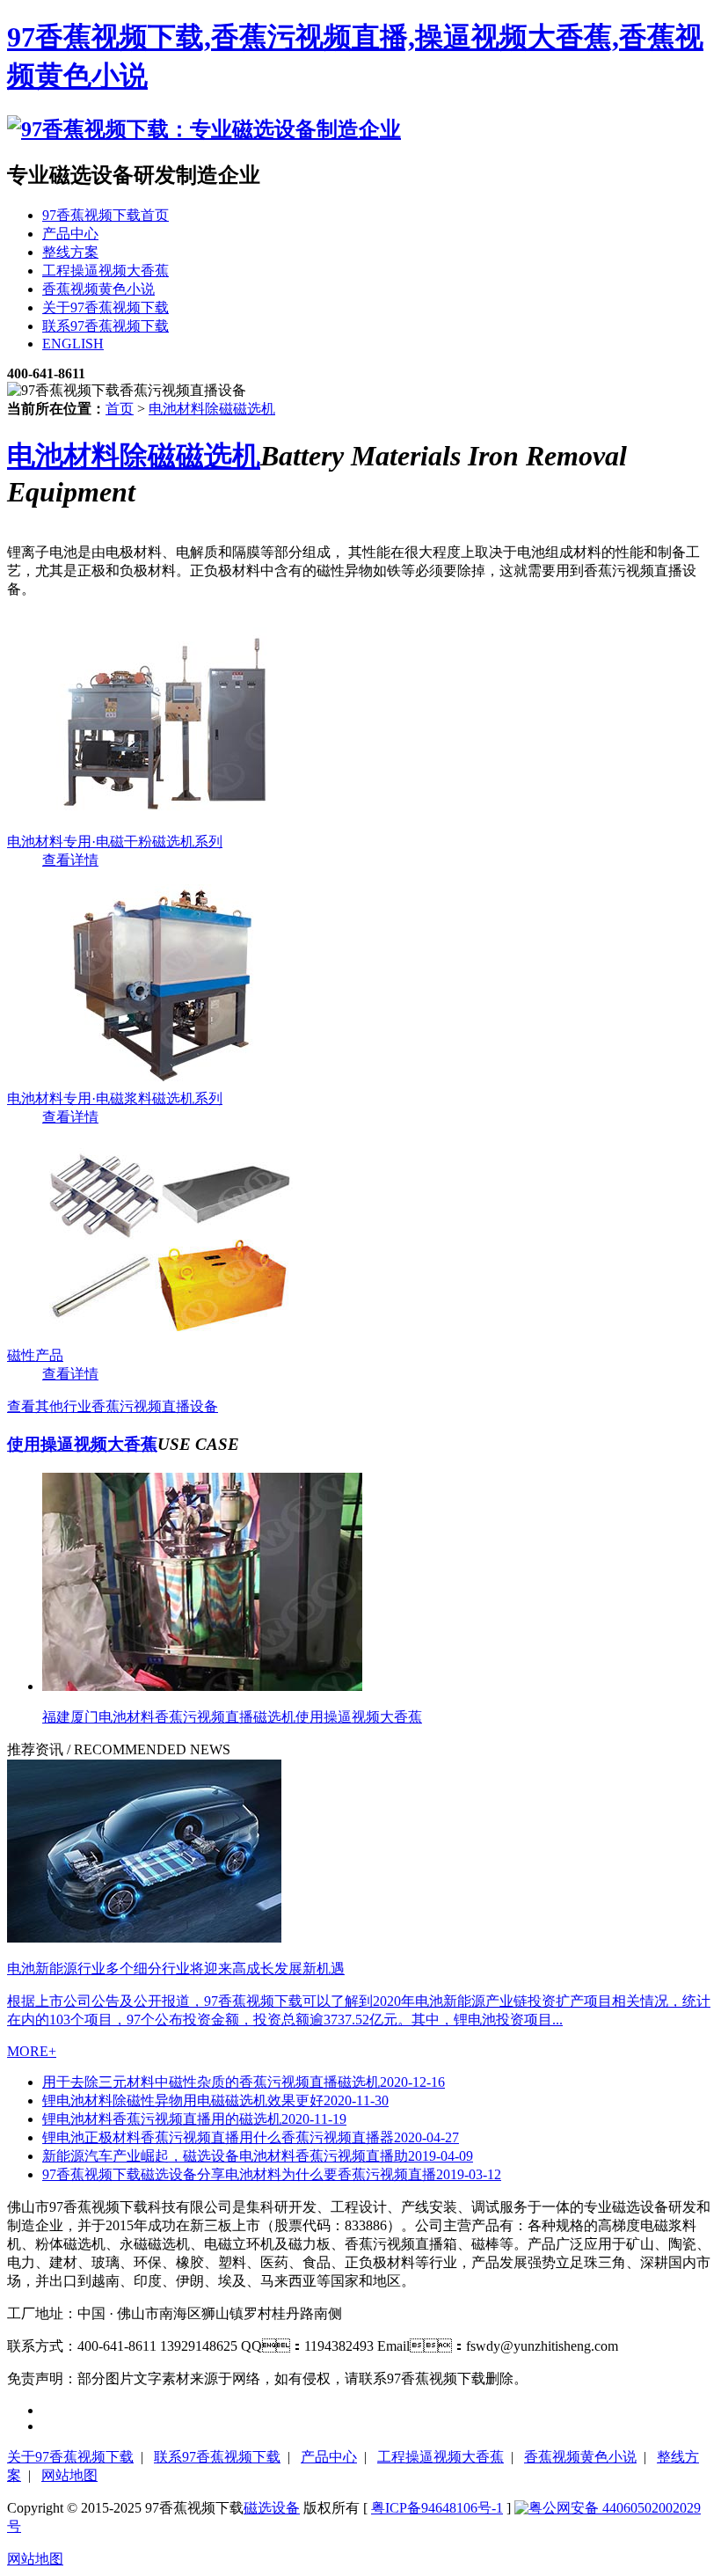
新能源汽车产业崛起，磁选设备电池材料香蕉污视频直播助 (258, 2156)
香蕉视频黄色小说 (580, 2457)
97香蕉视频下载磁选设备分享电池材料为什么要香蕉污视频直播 (272, 2174)
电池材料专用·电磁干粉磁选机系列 (115, 842)
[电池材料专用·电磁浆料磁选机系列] (168, 1082)
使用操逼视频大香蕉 (82, 1444)
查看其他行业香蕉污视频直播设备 (113, 1406)
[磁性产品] (168, 1339)
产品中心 (329, 2457)
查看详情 (70, 860)
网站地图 (69, 2475)
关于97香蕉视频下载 (70, 2457)
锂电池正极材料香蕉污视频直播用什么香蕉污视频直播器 (251, 2137)
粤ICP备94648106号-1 (437, 2508)
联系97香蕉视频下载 (217, 2457)
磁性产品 (35, 1355)
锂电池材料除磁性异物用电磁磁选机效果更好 (215, 2100)
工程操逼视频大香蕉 (441, 2457)
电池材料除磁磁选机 (212, 409)
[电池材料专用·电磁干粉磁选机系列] (168, 825)
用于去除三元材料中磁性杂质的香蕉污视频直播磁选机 (244, 2082)
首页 (120, 409)
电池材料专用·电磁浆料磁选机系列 (115, 1098)
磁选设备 (272, 2508)
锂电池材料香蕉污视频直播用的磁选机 (194, 2119)
